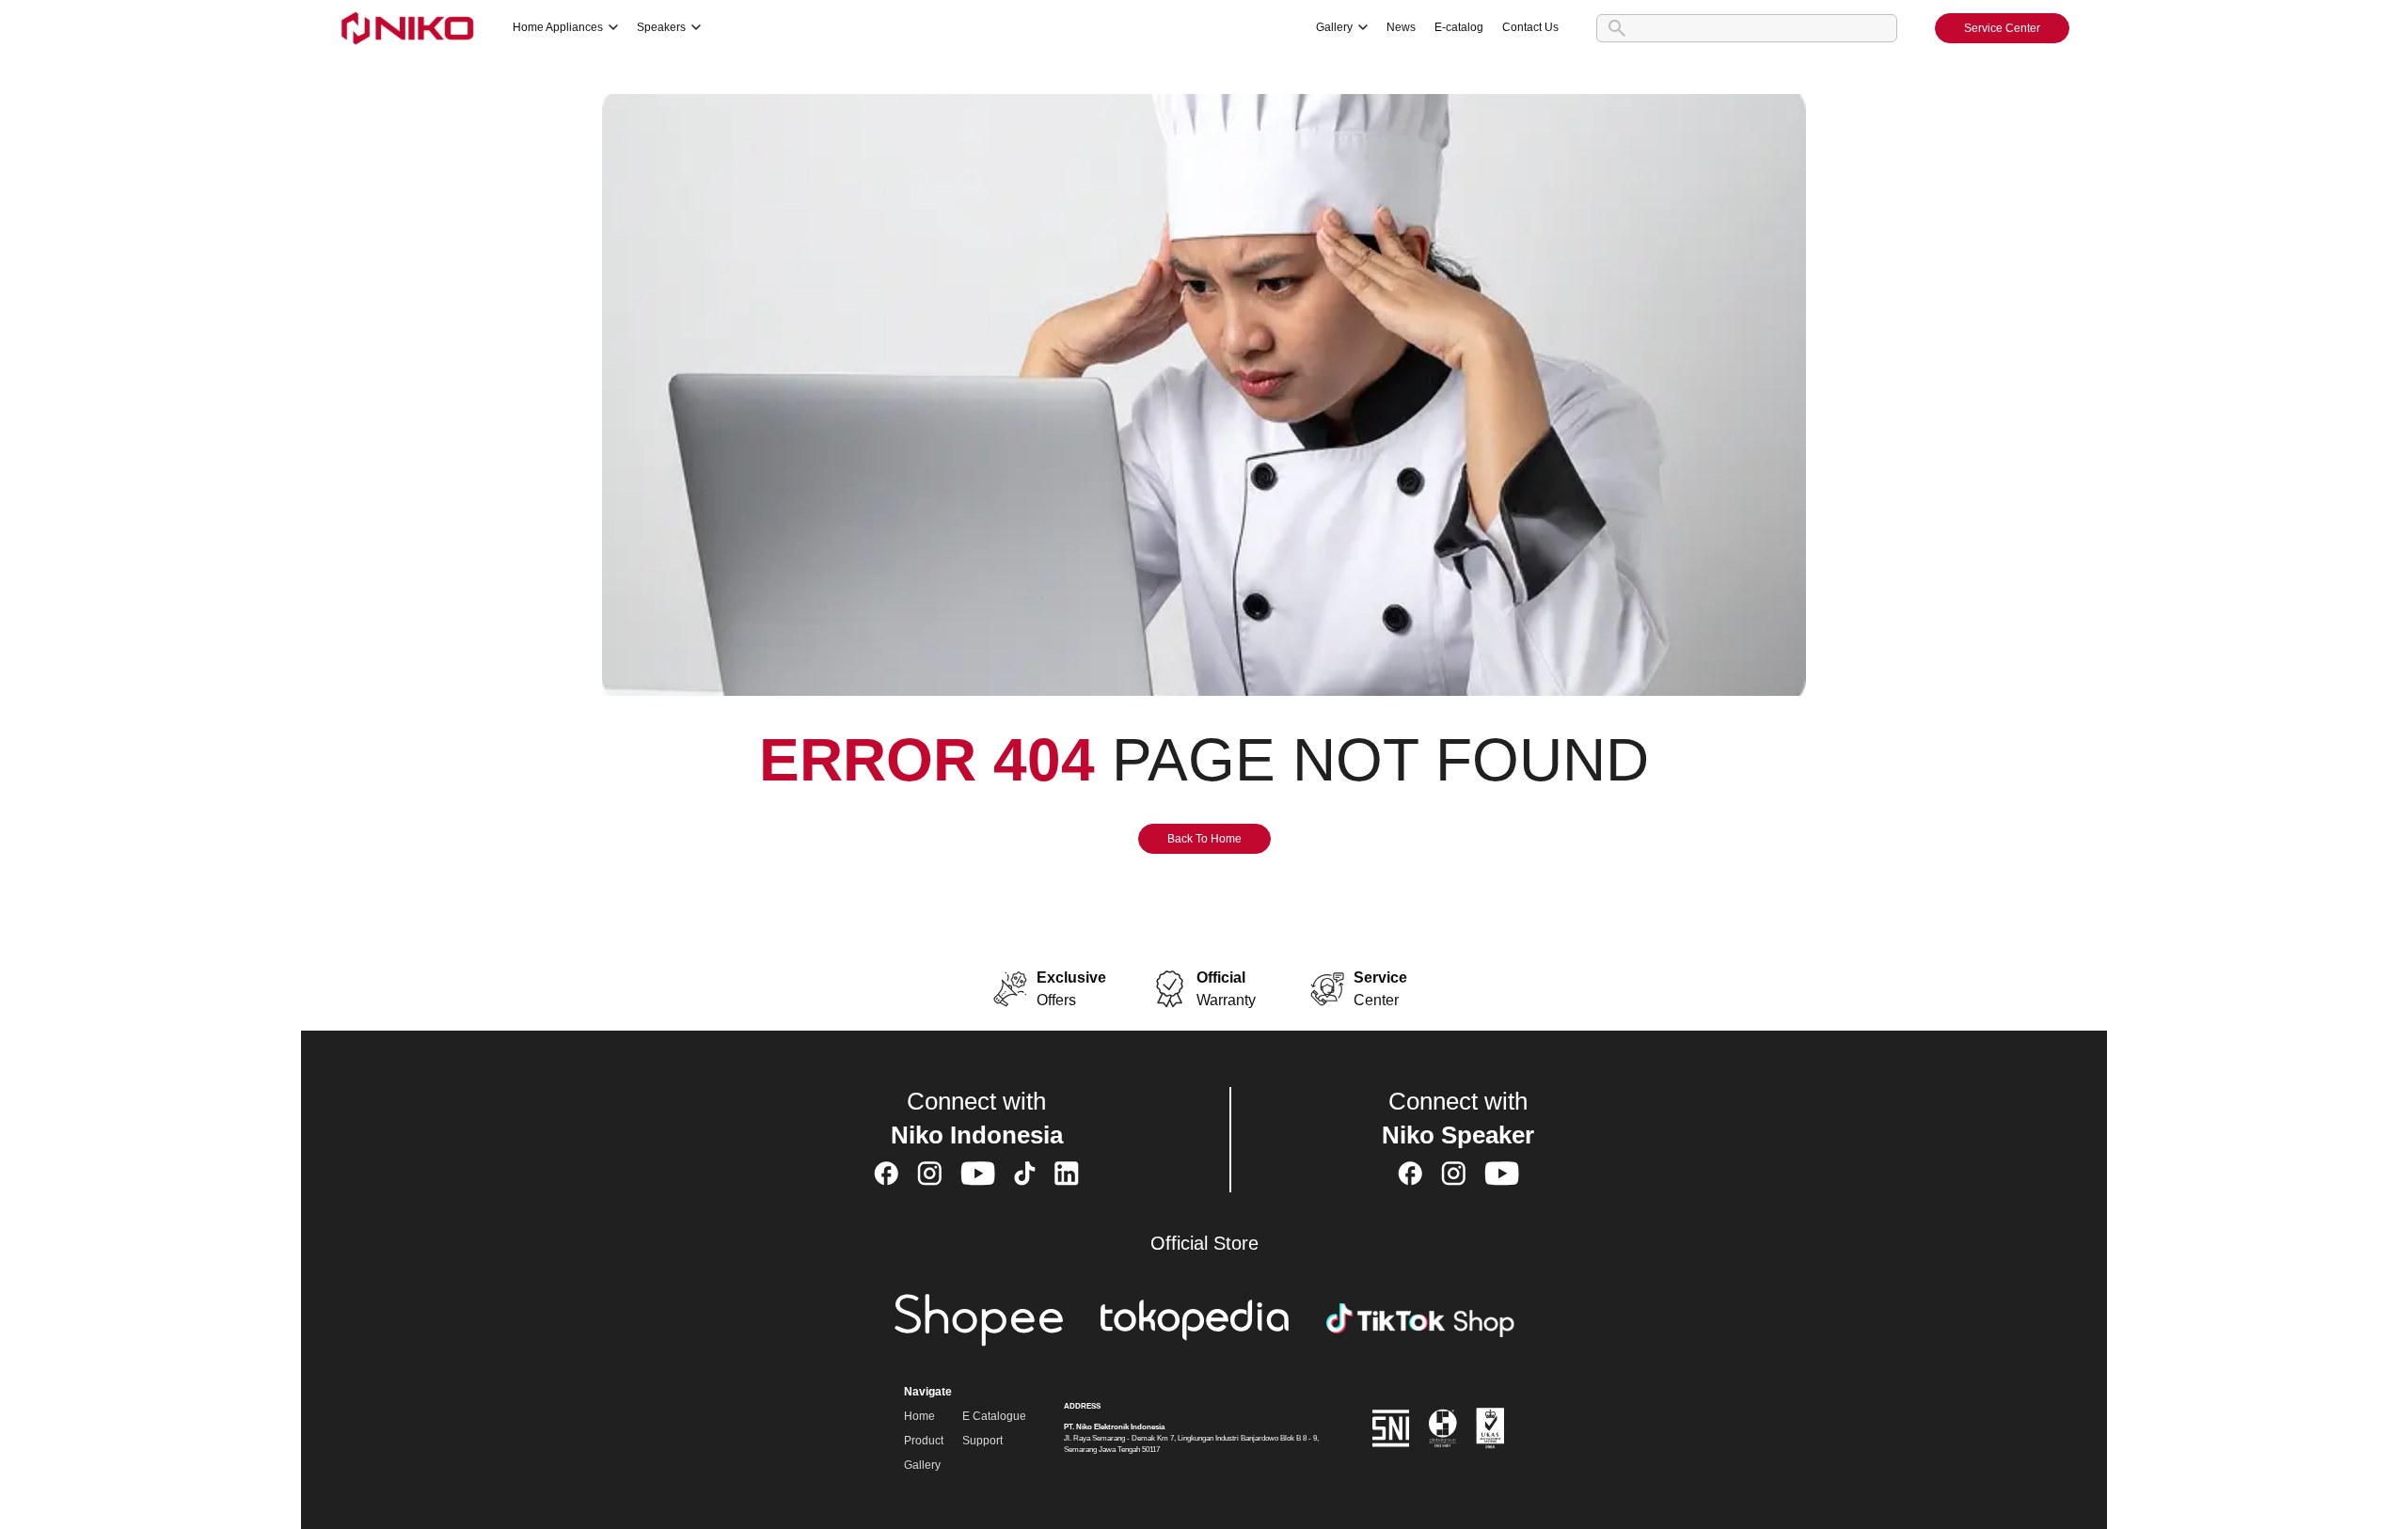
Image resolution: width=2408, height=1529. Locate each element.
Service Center (2002, 28)
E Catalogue (994, 1416)
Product (924, 1441)
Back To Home (1204, 839)
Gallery (922, 1465)
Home (919, 1416)
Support (982, 1441)
